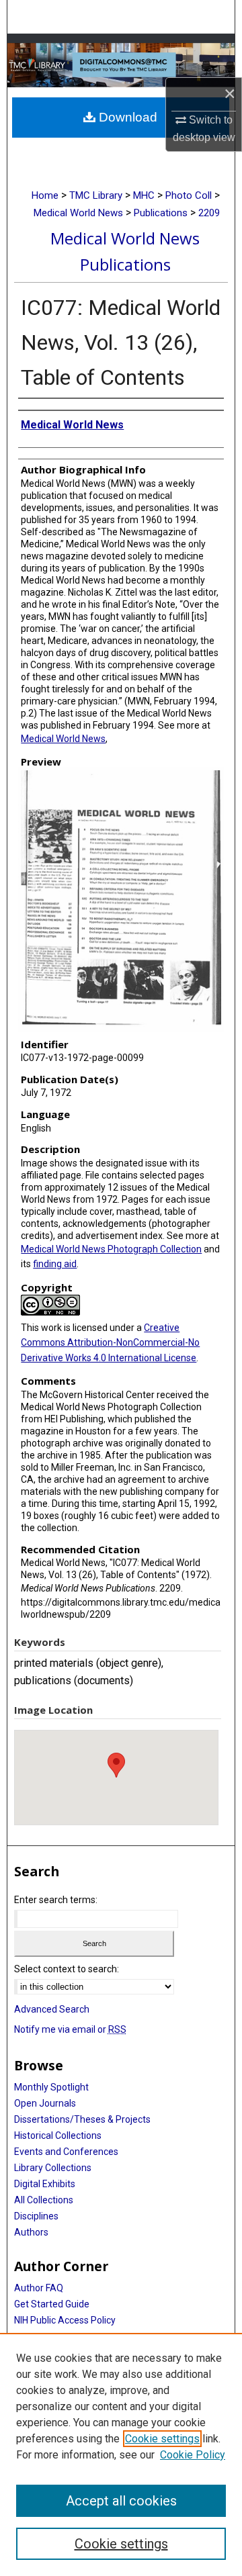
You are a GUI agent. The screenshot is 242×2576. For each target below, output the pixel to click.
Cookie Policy (193, 2455)
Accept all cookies (121, 2501)
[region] (121, 2454)
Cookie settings (162, 2439)
